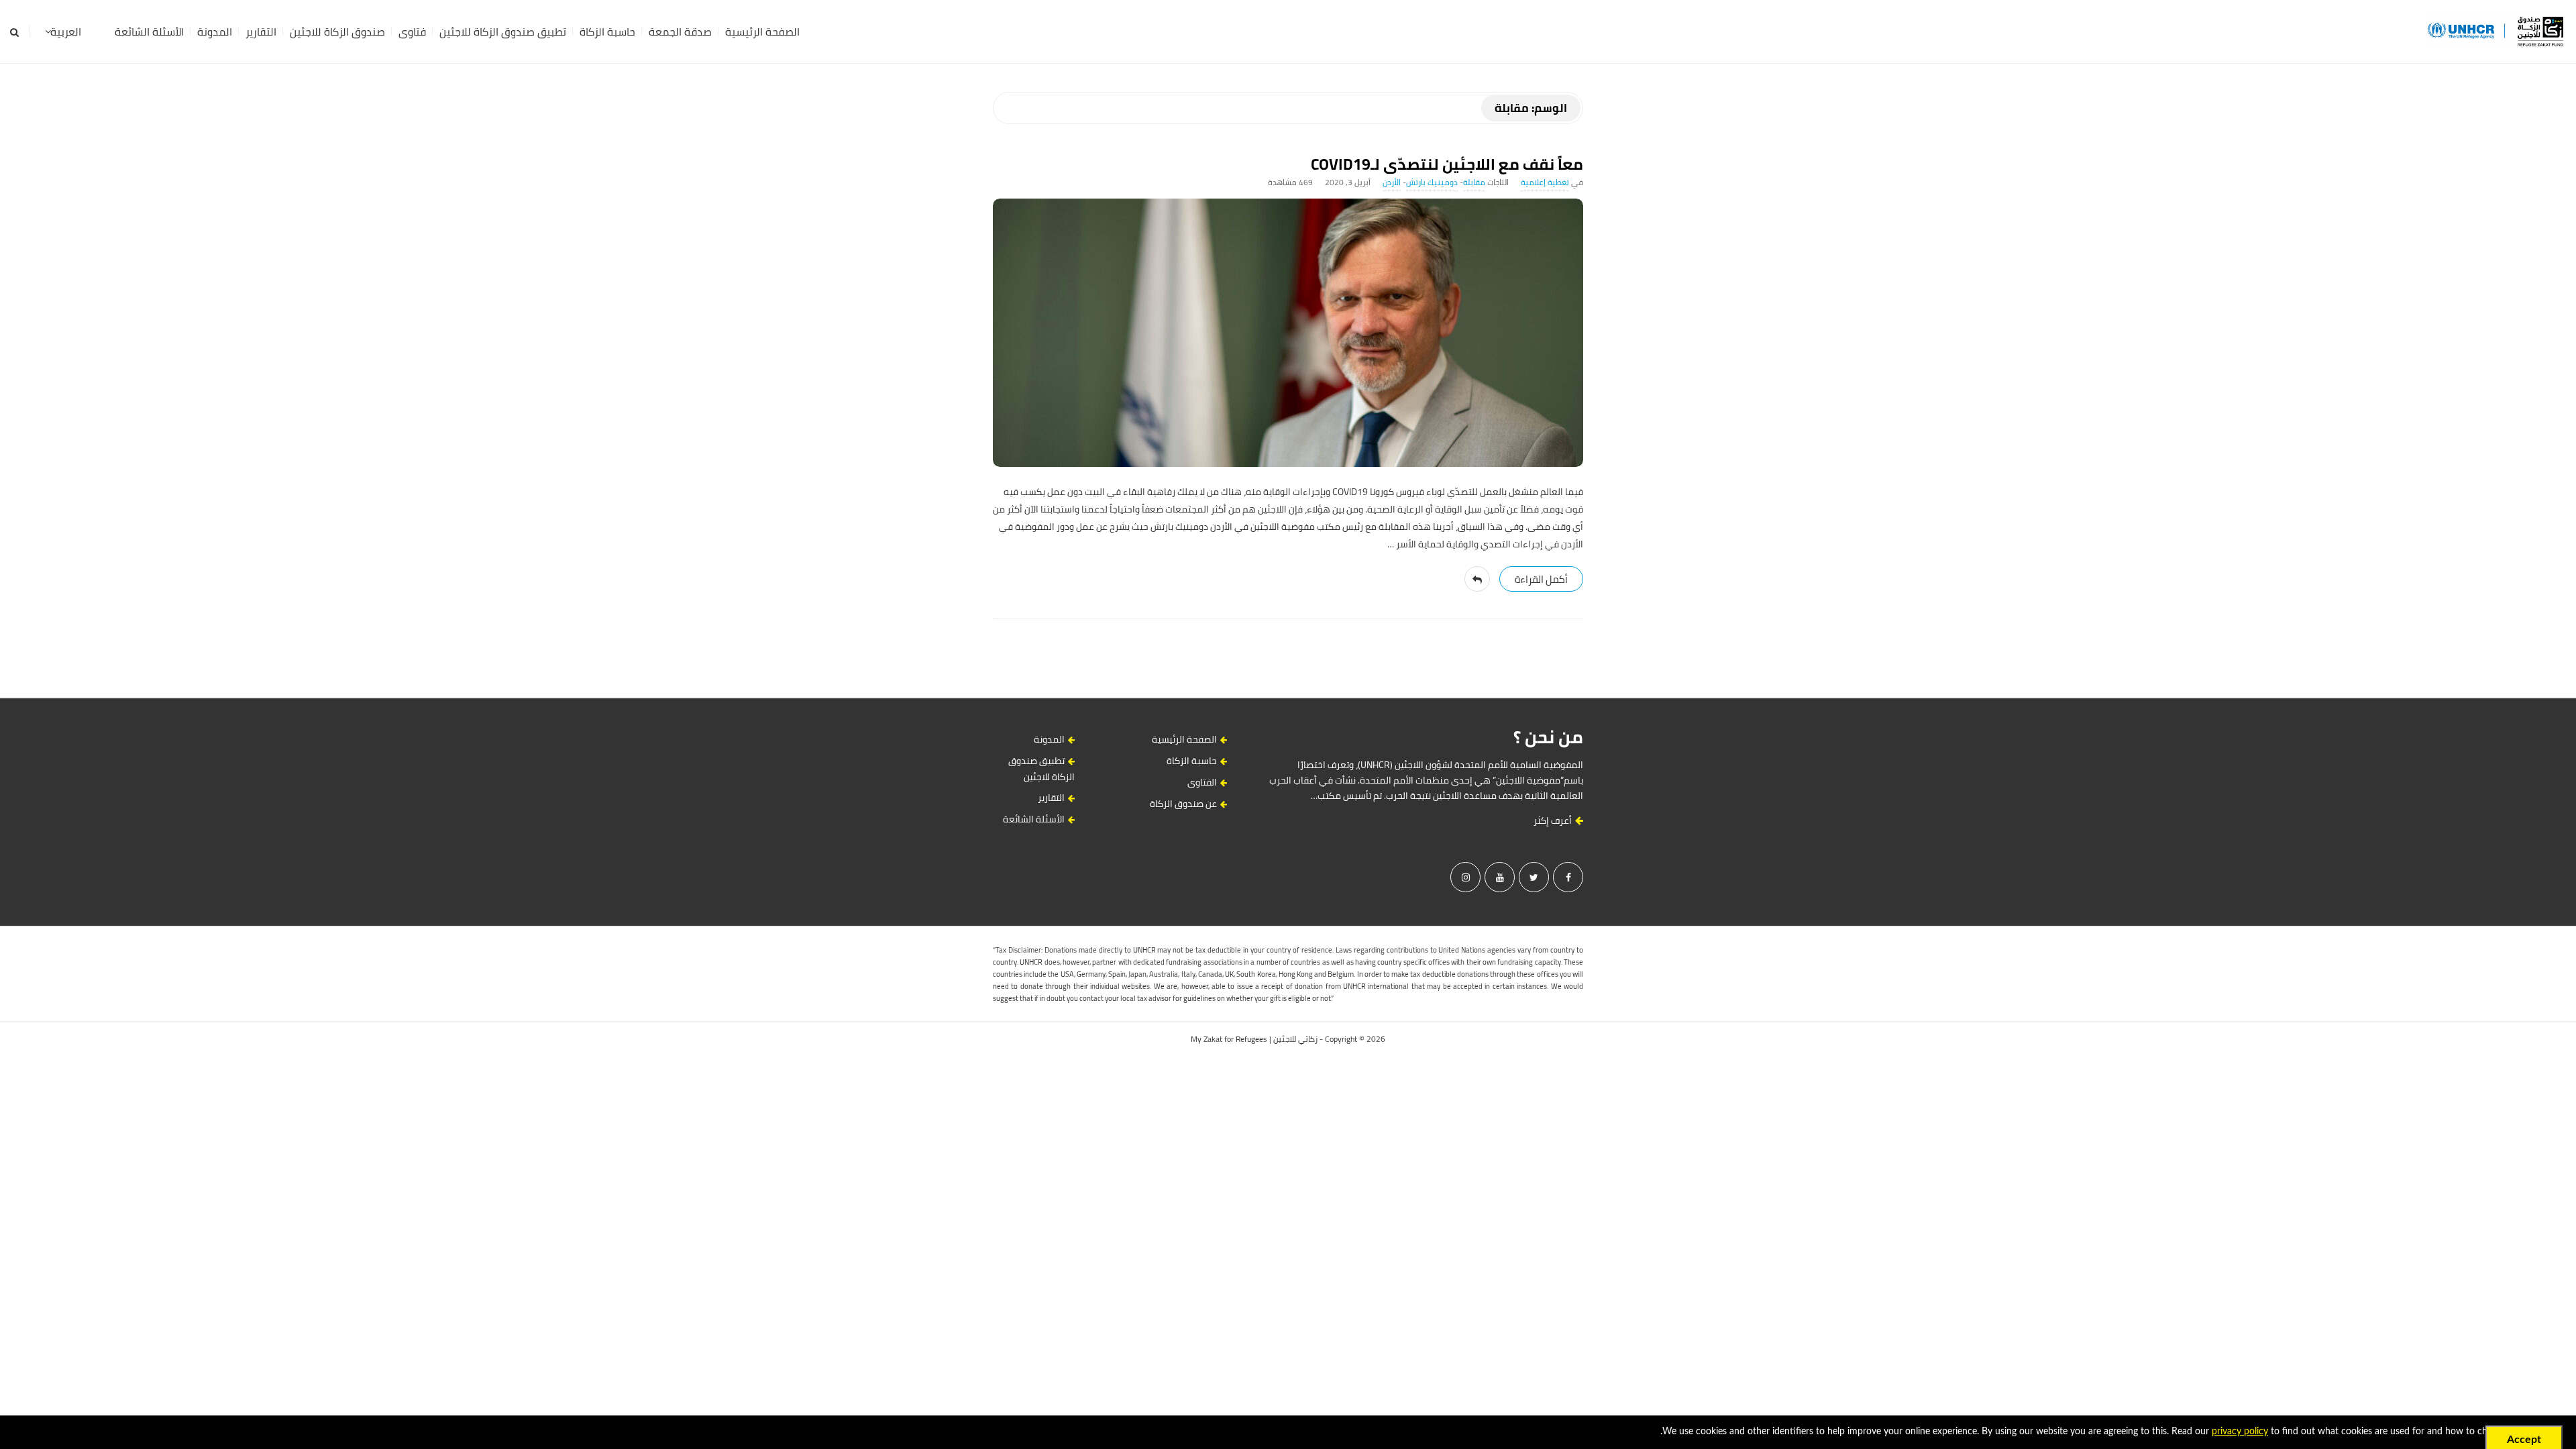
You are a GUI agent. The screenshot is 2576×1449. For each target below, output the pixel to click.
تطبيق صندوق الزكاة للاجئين (503, 32)
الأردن (1392, 182)
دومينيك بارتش (1432, 182)
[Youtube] (1500, 877)
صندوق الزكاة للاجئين (337, 32)
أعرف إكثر (1554, 820)
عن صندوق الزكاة (1183, 804)
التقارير (261, 32)
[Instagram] (1465, 877)
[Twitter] (1534, 877)
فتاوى (412, 32)
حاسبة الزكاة (607, 32)
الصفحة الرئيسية (762, 32)
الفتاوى (1202, 782)
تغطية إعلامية (1545, 182)
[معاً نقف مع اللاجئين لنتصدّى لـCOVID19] (1288, 333)
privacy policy (2240, 1432)
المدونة (215, 32)
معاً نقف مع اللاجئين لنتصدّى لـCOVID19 (1447, 164)
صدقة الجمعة (680, 32)
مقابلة (1474, 182)
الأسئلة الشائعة (149, 32)
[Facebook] (1568, 877)
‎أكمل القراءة (1541, 579)
